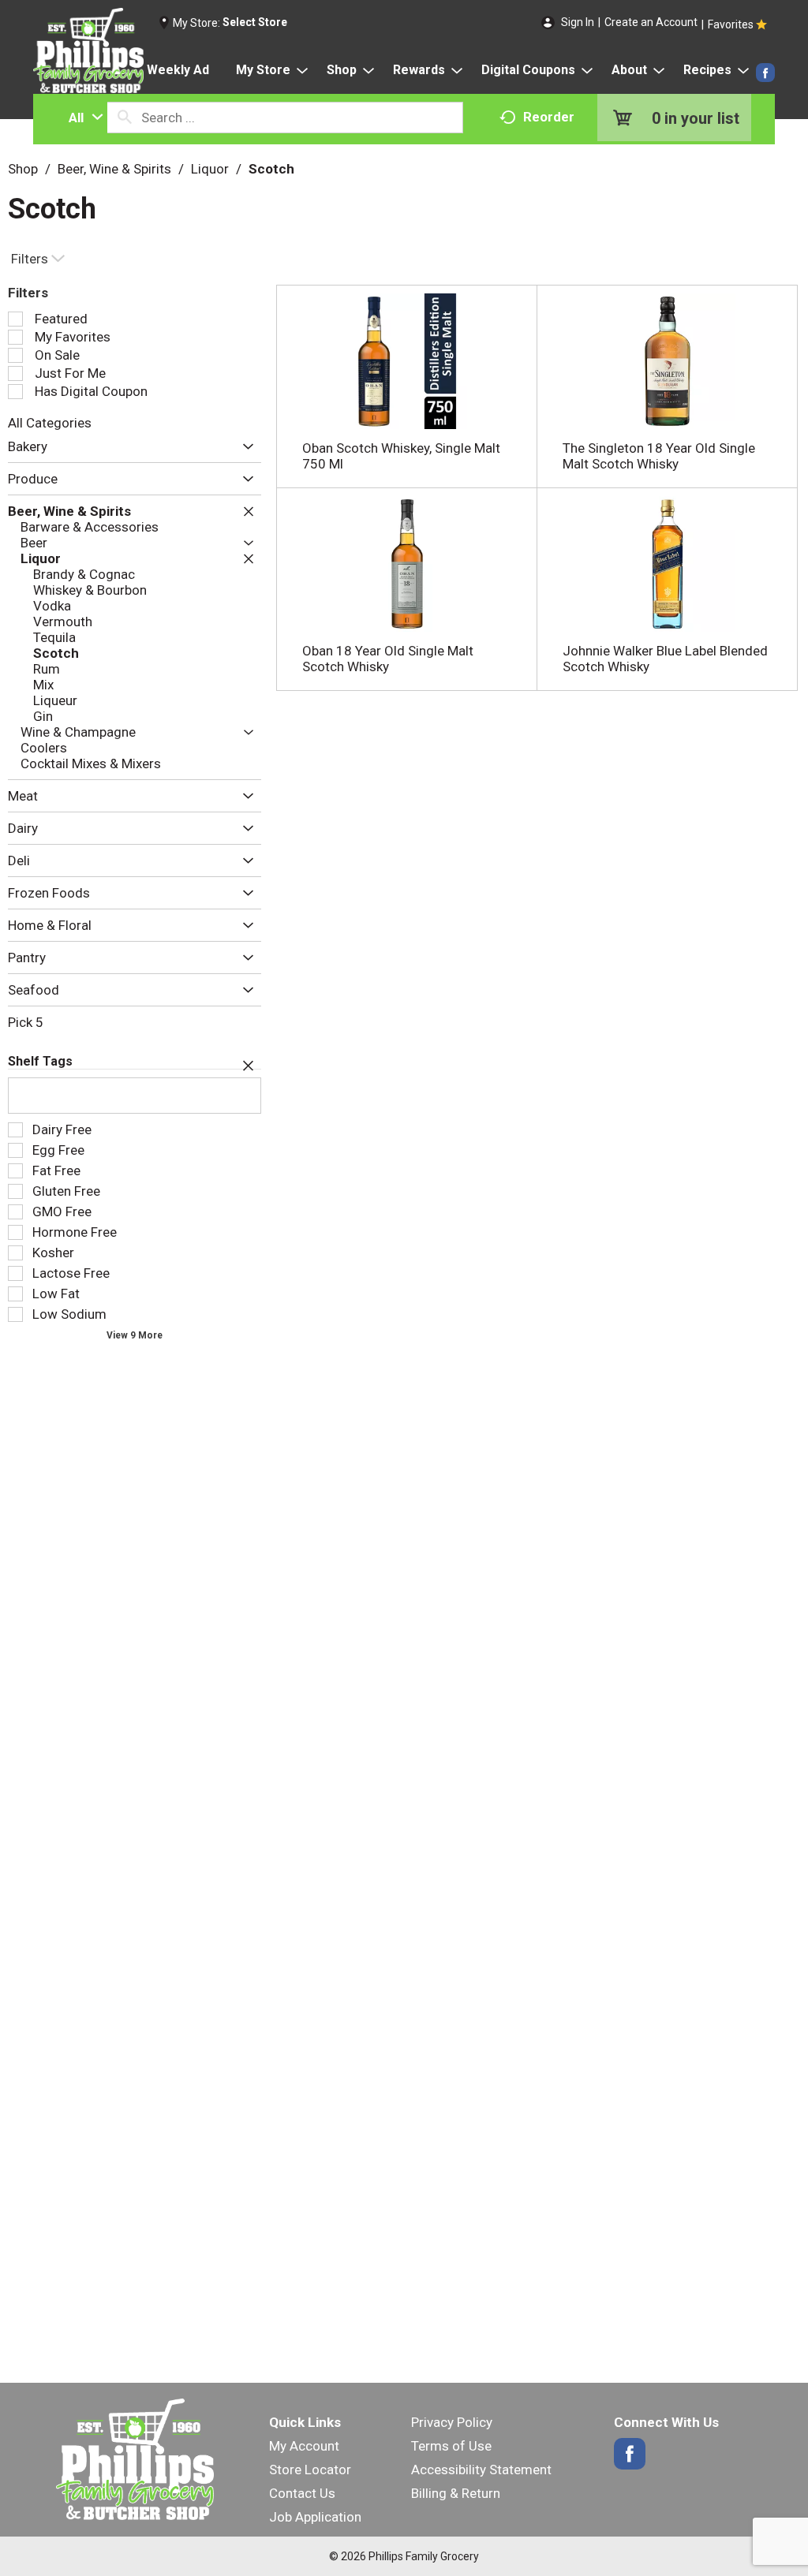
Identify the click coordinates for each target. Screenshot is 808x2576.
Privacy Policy (452, 2422)
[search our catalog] (125, 118)
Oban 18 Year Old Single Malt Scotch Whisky (388, 659)
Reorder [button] (549, 117)
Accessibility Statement (481, 2470)
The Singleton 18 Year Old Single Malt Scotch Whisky (659, 456)
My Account (304, 2446)
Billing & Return (456, 2493)
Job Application (315, 2517)
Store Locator (310, 2470)
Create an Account (651, 22)
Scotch (271, 169)
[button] (244, 448)
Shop (23, 169)
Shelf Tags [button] (40, 1061)
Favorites (731, 24)
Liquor (210, 169)
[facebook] (765, 73)
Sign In (578, 22)
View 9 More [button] (135, 1335)
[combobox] (82, 118)
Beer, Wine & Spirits (114, 169)
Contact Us (302, 2493)
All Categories (50, 423)
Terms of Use (451, 2446)
